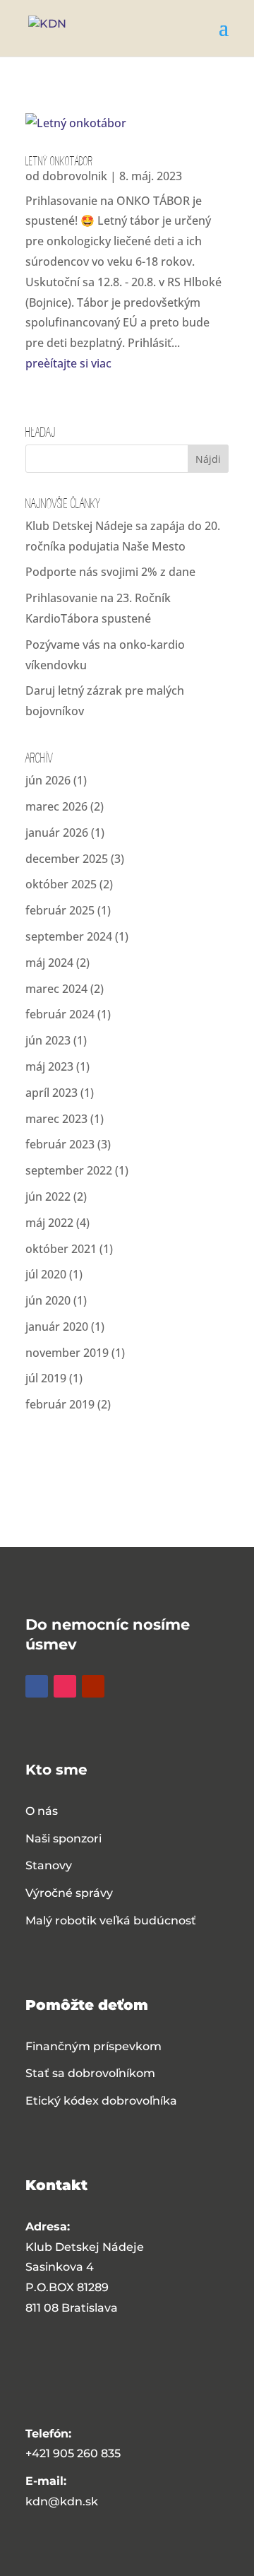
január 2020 (57, 1327)
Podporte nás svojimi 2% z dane (110, 572)
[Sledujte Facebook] (37, 1686)
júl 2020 (46, 1274)
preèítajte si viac (68, 363)
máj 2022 (49, 1223)
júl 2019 (46, 1378)
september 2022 (69, 1170)
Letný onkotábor (59, 160)
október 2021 (61, 1249)
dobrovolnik (75, 176)
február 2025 (60, 910)
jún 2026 (48, 780)
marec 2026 (56, 806)
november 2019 (67, 1353)
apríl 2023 (52, 1093)
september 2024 (69, 936)
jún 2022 (48, 1196)
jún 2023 (48, 1040)
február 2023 (60, 1144)
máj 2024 (49, 963)
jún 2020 (48, 1300)
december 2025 (67, 859)
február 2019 (60, 1404)
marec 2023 (56, 1119)
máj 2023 (49, 1066)
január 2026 (57, 833)
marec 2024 (56, 989)
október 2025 (61, 884)
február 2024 (60, 1014)
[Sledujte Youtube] (93, 1686)
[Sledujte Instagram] (65, 1686)
